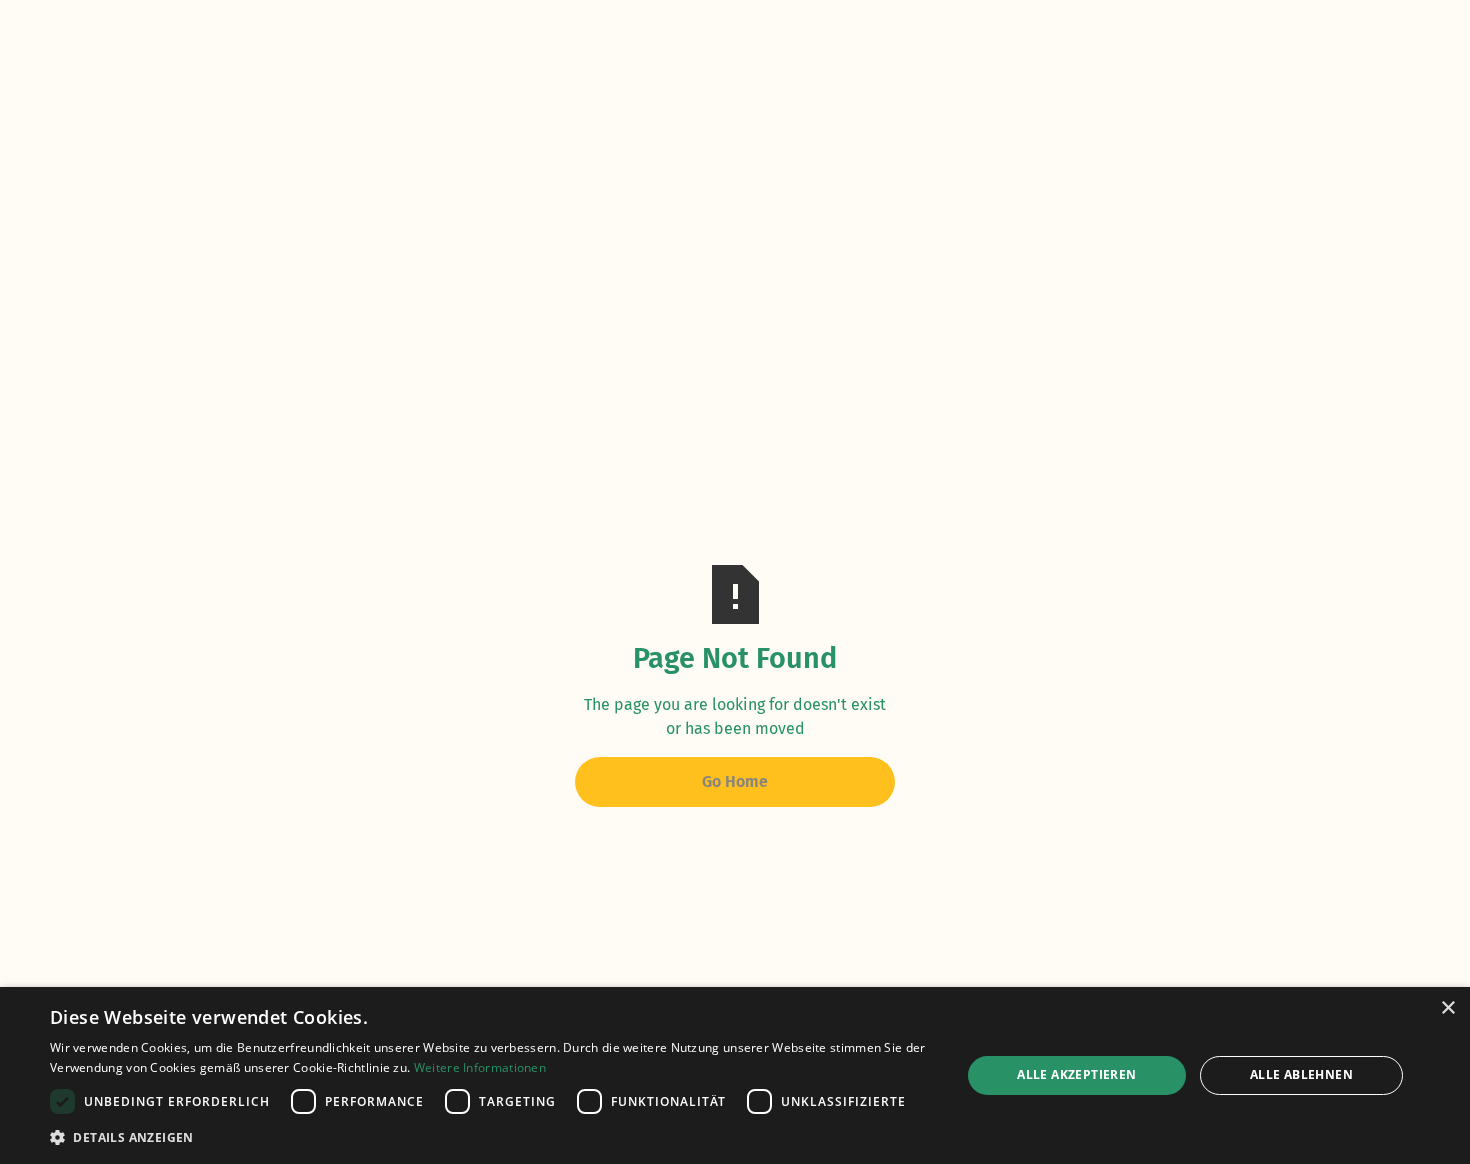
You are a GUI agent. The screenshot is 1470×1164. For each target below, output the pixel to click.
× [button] (1447, 1008)
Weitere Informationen (480, 1067)
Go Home (735, 781)
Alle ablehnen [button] (1301, 1074)
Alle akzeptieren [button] (1076, 1074)
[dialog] (735, 1075)
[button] (492, 1137)
